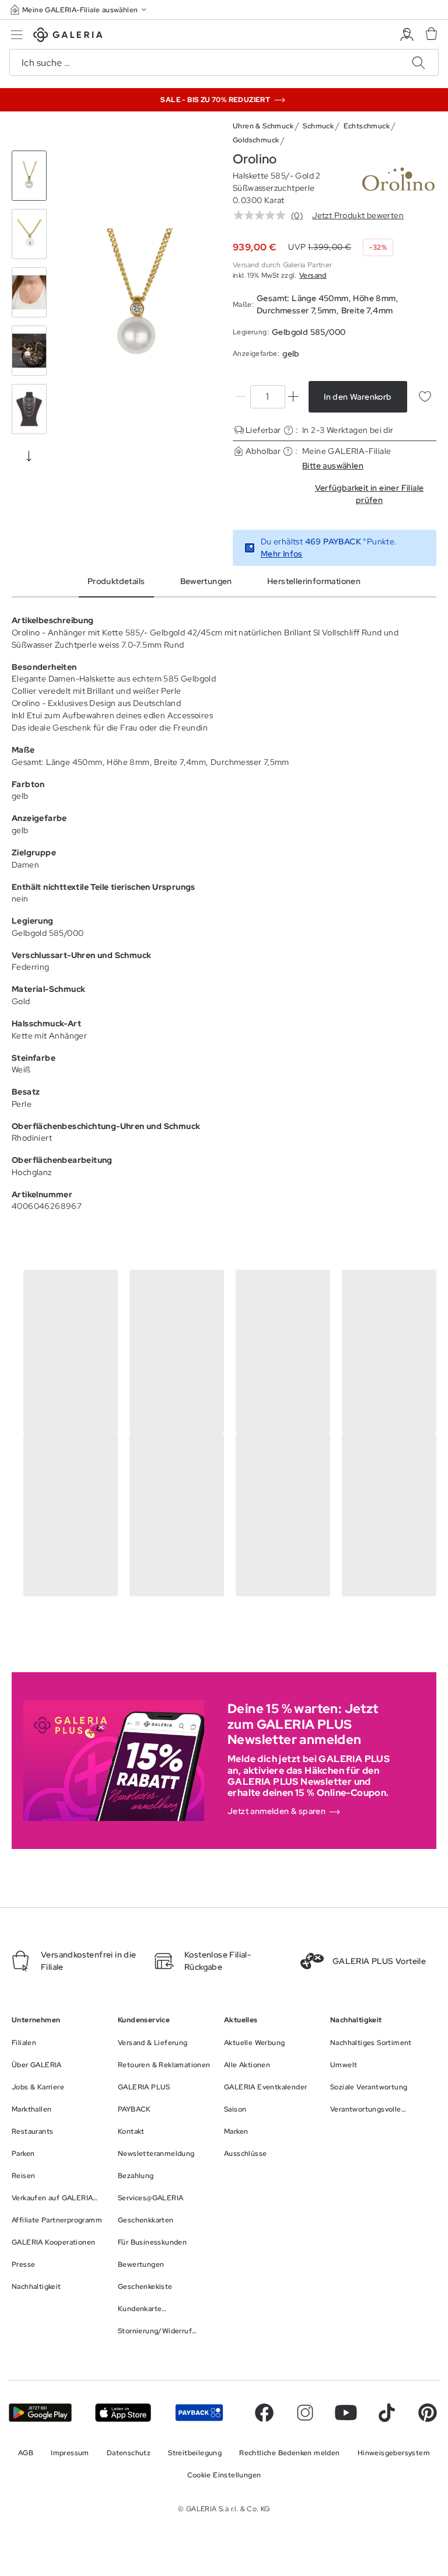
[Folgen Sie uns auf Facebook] (264, 2413)
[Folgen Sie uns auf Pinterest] (428, 2413)
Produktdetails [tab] (116, 581)
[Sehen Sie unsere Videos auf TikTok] (387, 2413)
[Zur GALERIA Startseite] (68, 36)
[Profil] (407, 35)
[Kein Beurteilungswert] (262, 215)
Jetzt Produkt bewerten (358, 215)
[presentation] (29, 456)
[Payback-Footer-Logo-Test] (199, 2413)
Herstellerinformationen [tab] (314, 581)
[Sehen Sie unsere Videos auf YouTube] (346, 2413)
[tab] (137, 295)
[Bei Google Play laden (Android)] (40, 2413)
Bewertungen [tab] (206, 581)
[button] (79, 10)
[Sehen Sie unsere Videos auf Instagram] (305, 2413)
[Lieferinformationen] (288, 430)
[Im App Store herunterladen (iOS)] (123, 2413)
